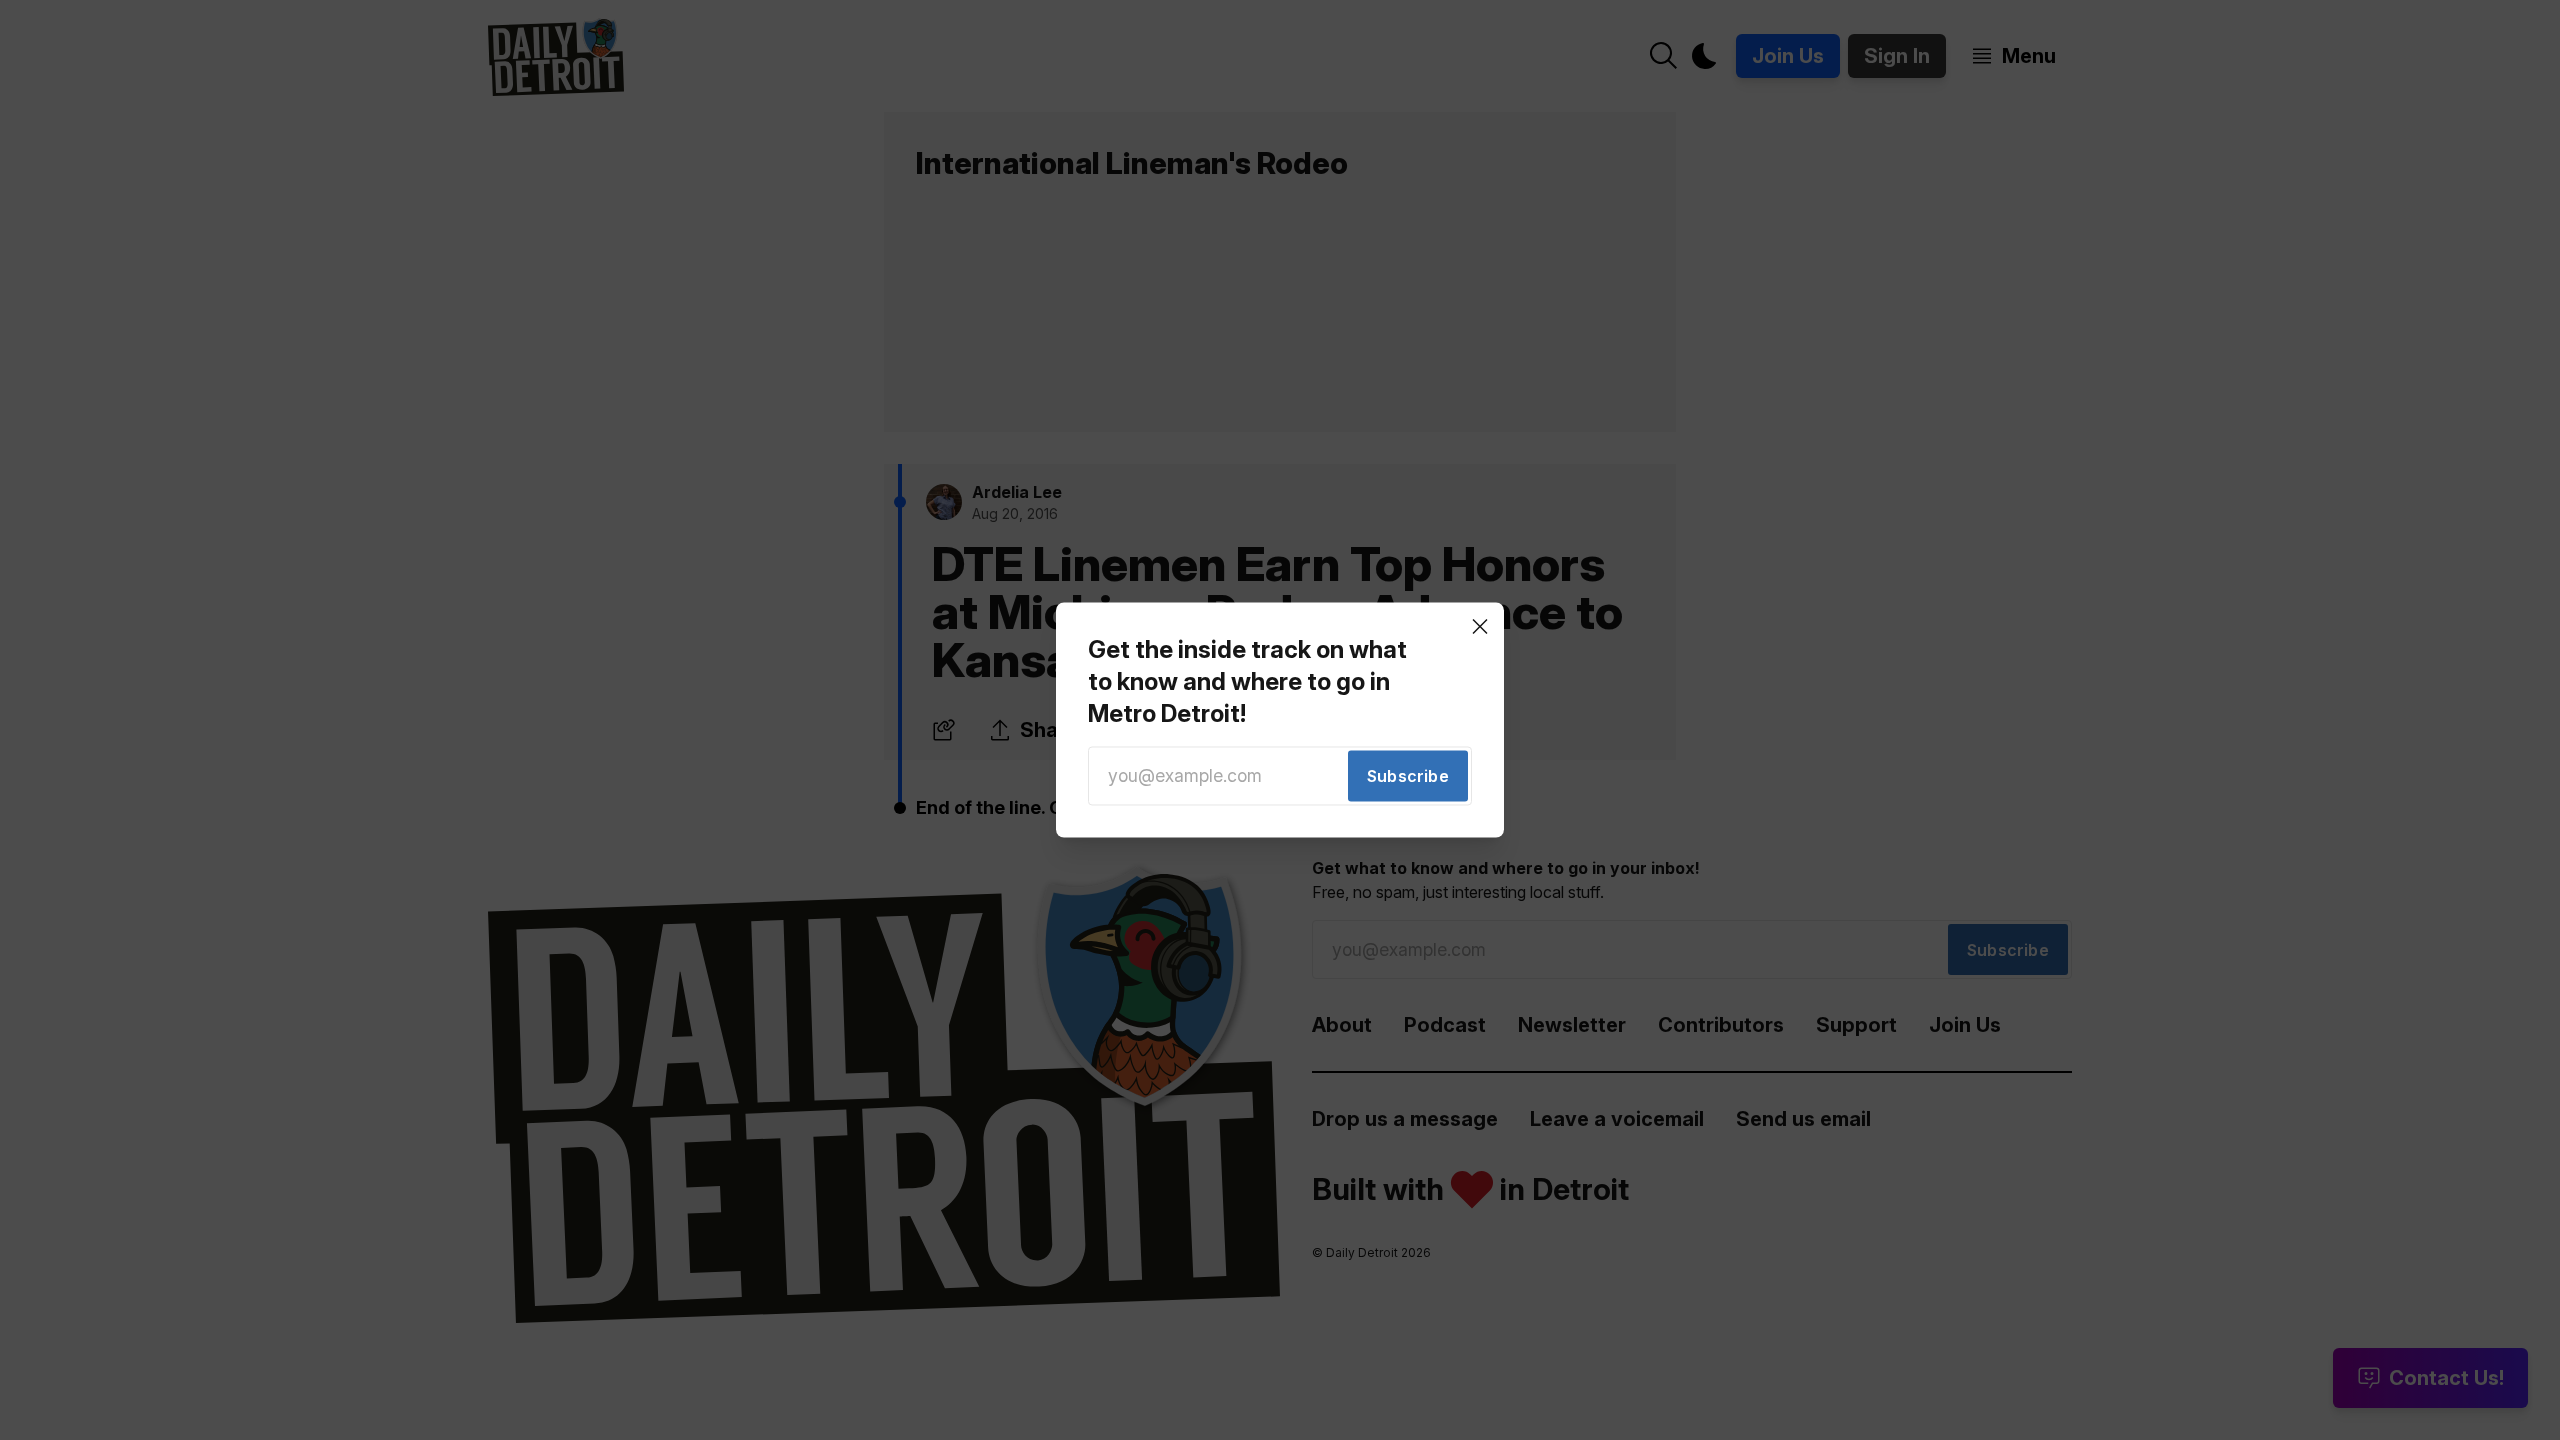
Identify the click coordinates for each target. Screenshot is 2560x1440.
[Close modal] (1480, 626)
